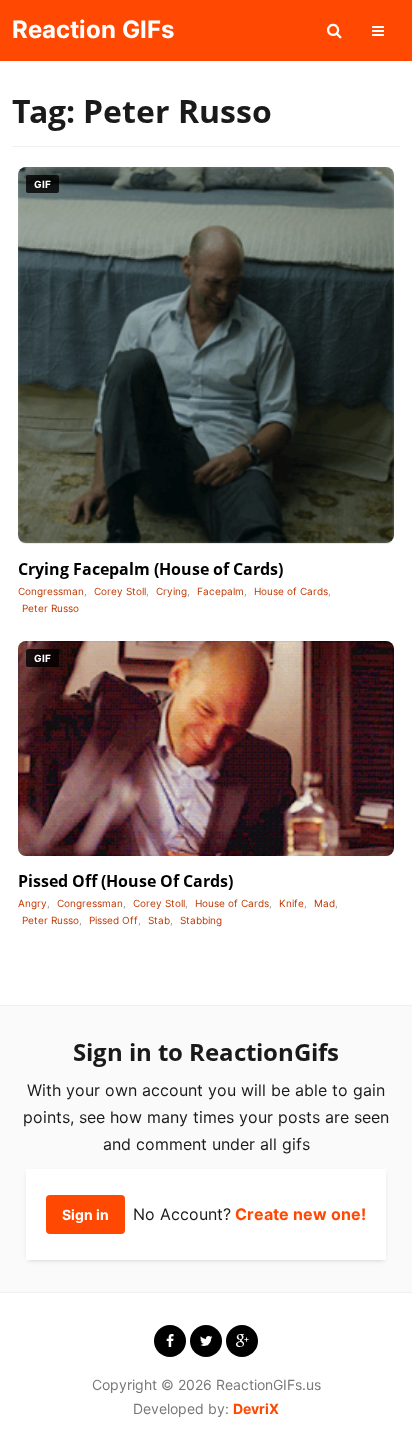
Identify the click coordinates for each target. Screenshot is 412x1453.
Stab (159, 920)
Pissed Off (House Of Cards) (125, 881)
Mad (324, 903)
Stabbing (201, 920)
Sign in (85, 1214)
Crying (171, 591)
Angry (32, 903)
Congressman (51, 591)
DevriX (256, 1408)
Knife (291, 903)
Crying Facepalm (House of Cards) (150, 569)
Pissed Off (113, 920)
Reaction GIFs (93, 29)
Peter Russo (50, 608)
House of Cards (291, 591)
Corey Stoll (120, 591)
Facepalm (220, 591)
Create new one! (300, 1214)
